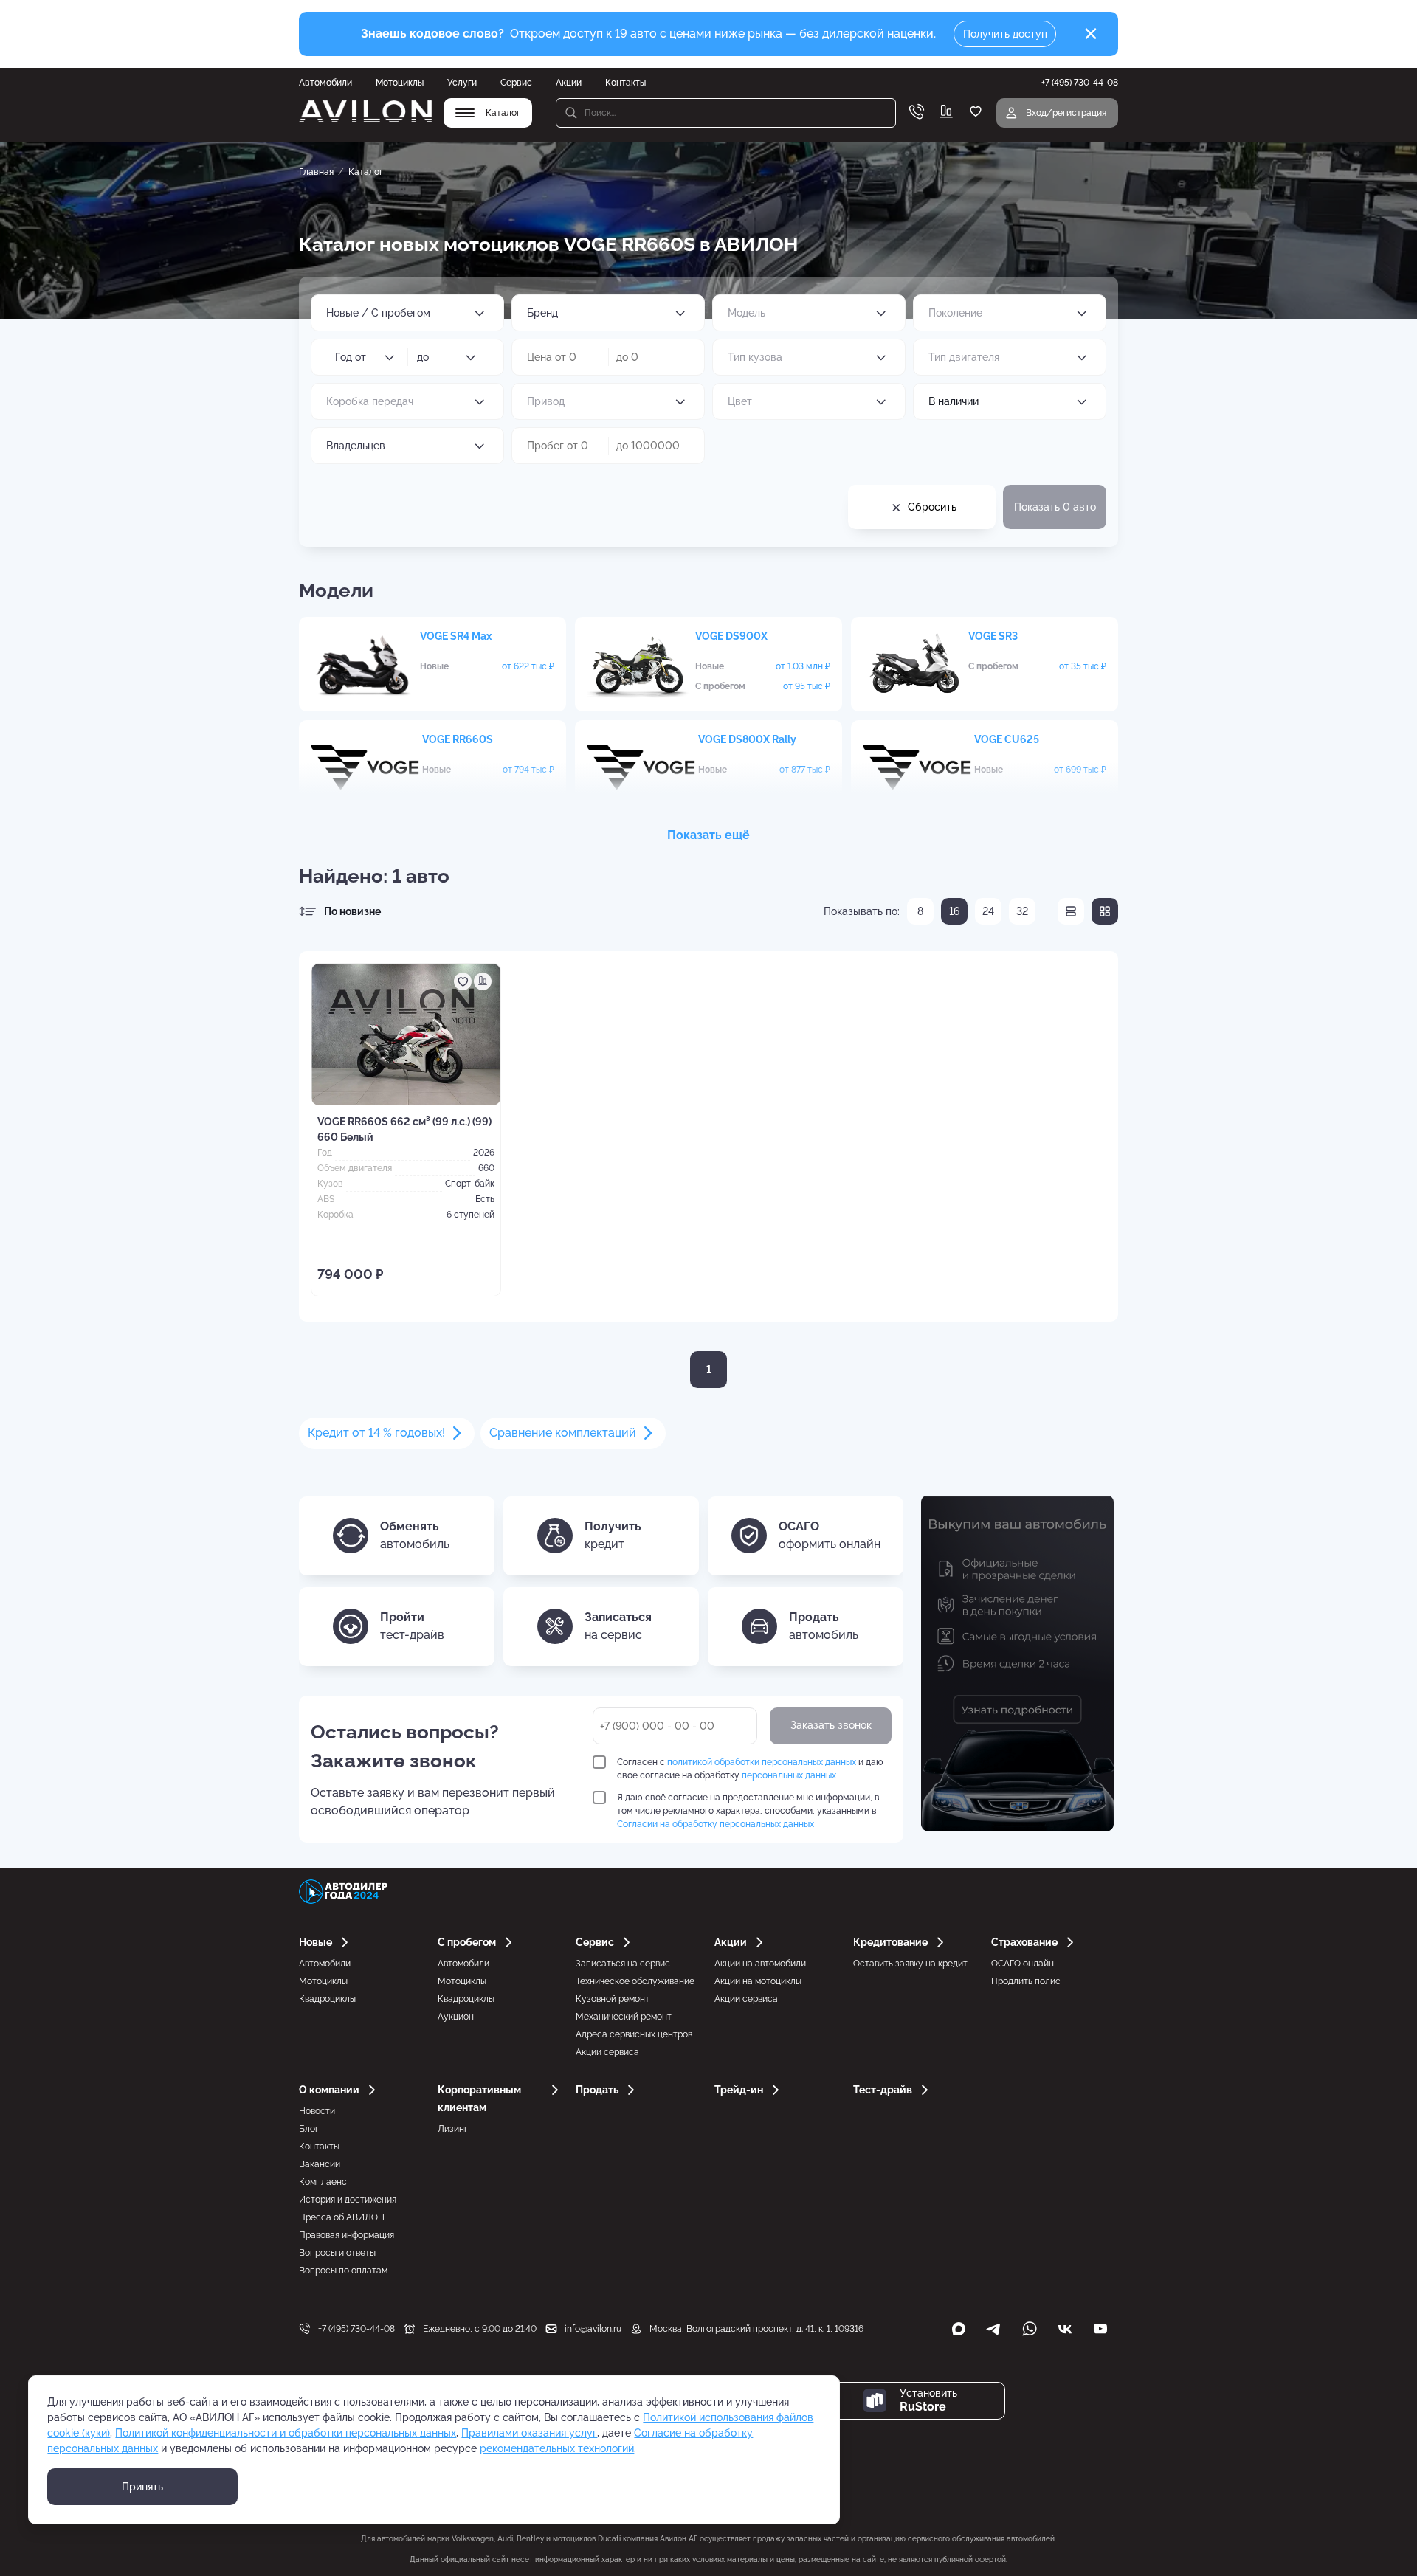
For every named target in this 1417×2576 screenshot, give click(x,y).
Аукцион (456, 2017)
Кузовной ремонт (613, 1999)
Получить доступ (1005, 34)
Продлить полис (1026, 1981)
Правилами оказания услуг (529, 2433)
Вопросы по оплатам (343, 2271)
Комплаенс (323, 2182)
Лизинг (453, 2129)
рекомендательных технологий (557, 2448)
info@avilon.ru (593, 2329)
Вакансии (320, 2164)
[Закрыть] (1091, 34)
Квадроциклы (327, 1999)
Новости (317, 2111)
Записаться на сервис (623, 1964)
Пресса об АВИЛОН (342, 2217)
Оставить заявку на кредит (910, 1964)
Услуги (462, 83)
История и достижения (348, 2200)
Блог (309, 2129)
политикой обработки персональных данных (762, 1762)
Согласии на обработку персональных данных (716, 1824)
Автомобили (325, 83)
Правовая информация (347, 2235)
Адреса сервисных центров (634, 2034)
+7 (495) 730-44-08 (356, 2329)
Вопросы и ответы (337, 2253)
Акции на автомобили (760, 1964)
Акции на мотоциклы (758, 1981)
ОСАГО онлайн (1023, 1964)
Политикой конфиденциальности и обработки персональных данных (286, 2433)
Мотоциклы (400, 83)
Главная (316, 172)
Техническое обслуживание (635, 1981)
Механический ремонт (624, 2017)
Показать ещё (708, 835)
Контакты (625, 83)
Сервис (516, 83)
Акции (569, 83)
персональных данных (789, 1775)
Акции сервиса (607, 2052)
